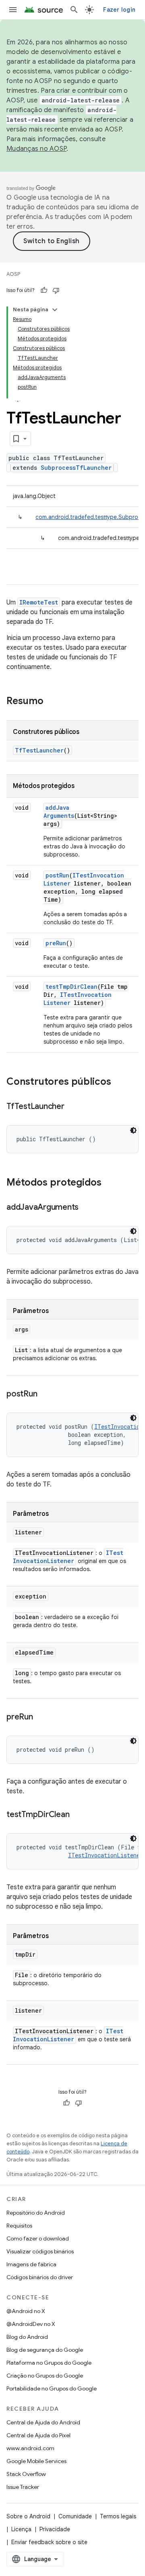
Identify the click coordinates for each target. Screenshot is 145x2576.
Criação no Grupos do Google (45, 2376)
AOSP (13, 274)
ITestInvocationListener (68, 1557)
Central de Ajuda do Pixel (38, 2435)
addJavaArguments (59, 812)
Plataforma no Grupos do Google (49, 2363)
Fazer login (119, 10)
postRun (57, 875)
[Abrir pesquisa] (74, 10)
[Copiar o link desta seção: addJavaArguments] (87, 1208)
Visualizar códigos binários (40, 2251)
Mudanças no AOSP (36, 149)
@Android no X (26, 2311)
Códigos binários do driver (40, 2277)
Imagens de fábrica (31, 2264)
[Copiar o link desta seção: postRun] (45, 1394)
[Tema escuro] (133, 1130)
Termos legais (118, 2516)
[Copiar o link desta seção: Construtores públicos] (119, 1082)
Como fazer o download (38, 2238)
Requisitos (19, 2226)
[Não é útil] (56, 290)
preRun (56, 943)
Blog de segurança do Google (45, 2350)
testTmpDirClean (71, 987)
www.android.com (30, 2448)
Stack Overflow (26, 2474)
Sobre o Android (28, 2516)
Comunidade (75, 2516)
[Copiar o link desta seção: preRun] (41, 1717)
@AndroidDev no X (31, 2324)
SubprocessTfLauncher (76, 468)
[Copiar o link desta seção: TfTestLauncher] (72, 1107)
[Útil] (44, 290)
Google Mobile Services (36, 2461)
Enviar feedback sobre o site (49, 2542)
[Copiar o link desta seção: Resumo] (52, 702)
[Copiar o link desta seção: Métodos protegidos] (110, 1183)
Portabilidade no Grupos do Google (52, 2388)
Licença (21, 2529)
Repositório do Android (36, 2213)
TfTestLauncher (39, 750)
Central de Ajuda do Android (43, 2422)
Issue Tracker (23, 2487)
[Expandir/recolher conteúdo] (55, 310)
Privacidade (55, 2529)
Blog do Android (27, 2337)
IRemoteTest (39, 602)
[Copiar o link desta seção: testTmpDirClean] (77, 1815)
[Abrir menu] (13, 10)
